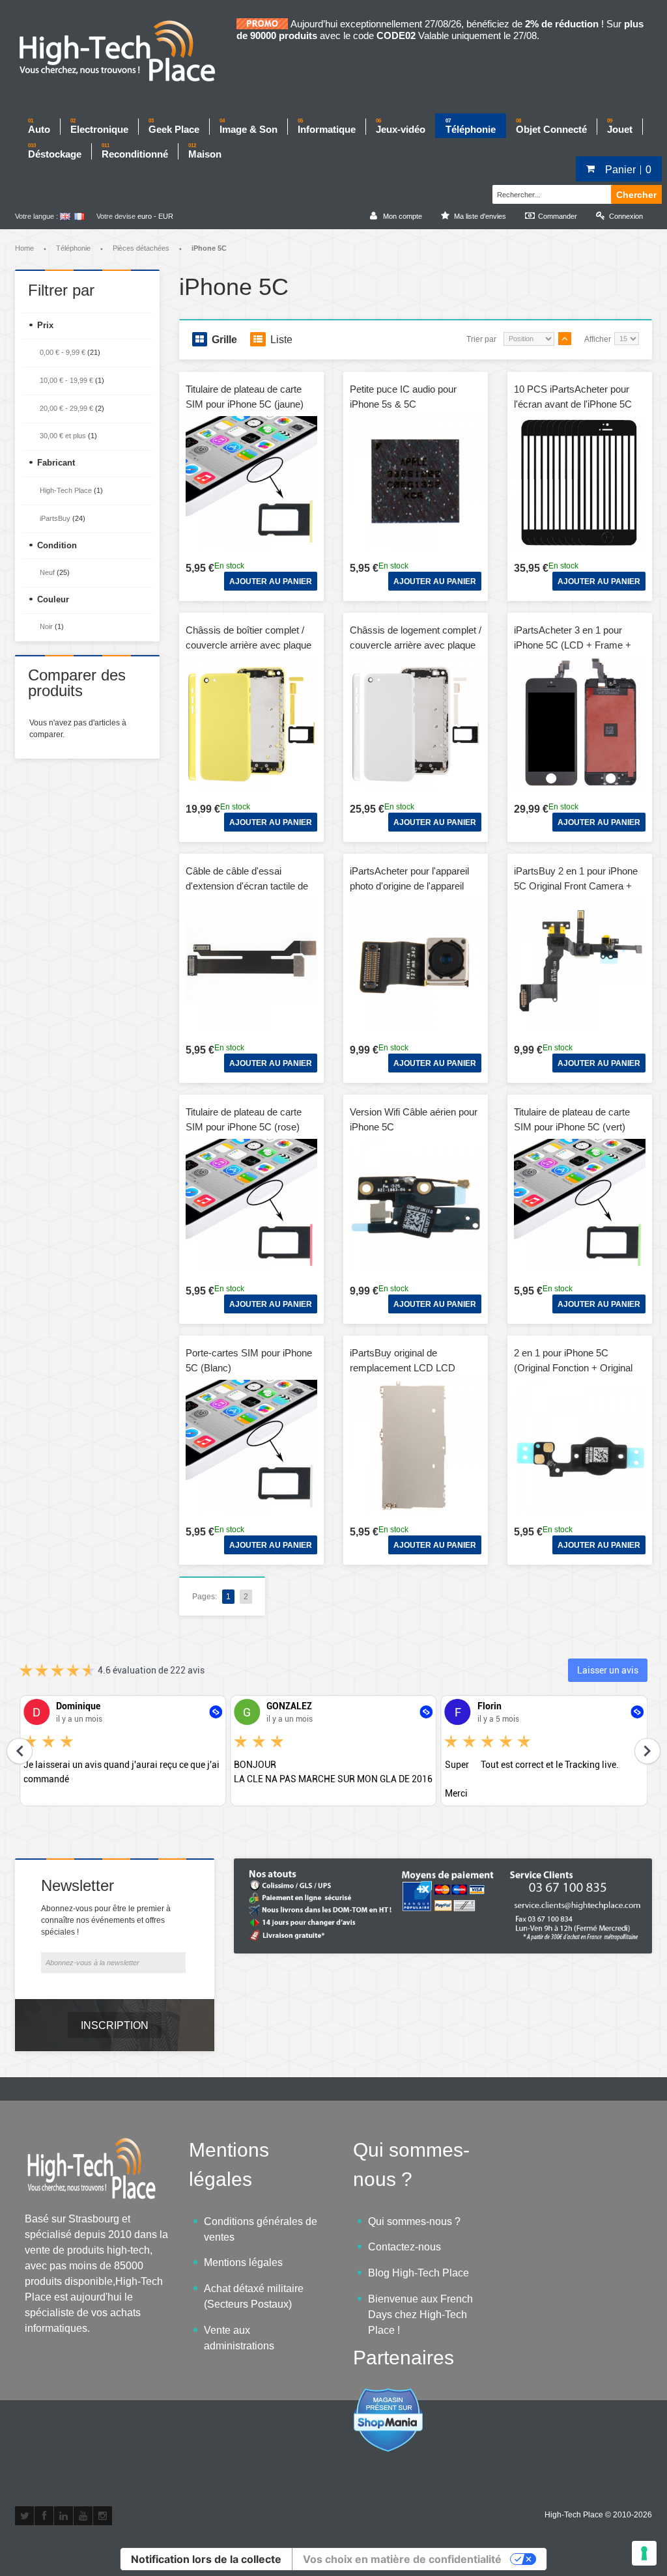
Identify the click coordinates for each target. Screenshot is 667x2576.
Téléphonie (73, 248)
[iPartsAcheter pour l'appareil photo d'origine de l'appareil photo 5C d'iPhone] (416, 964)
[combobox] (550, 193)
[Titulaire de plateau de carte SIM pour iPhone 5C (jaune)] (251, 482)
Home (24, 248)
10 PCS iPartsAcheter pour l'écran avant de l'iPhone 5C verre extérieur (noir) (573, 404)
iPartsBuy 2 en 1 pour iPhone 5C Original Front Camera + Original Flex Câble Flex (576, 886)
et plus (63, 436)
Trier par (481, 339)
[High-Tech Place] (126, 52)
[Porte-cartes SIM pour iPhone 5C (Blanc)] (251, 1446)
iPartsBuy (55, 518)
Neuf (47, 572)
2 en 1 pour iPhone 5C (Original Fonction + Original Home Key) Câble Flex (573, 1367)
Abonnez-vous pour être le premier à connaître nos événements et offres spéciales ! (106, 1920)
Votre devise (116, 216)
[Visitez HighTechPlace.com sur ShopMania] (388, 2395)
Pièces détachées (141, 248)
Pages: (205, 1597)
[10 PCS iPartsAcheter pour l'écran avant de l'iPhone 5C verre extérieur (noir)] (580, 482)
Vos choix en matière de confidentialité (402, 2559)
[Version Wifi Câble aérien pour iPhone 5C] (416, 1205)
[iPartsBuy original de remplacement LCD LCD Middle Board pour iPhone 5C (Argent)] (416, 1446)
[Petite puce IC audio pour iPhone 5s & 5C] (416, 482)
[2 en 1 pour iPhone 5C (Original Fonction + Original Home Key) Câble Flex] (580, 1446)
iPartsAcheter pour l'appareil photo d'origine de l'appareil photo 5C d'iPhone (409, 886)
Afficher (598, 339)
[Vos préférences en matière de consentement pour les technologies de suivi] (644, 2553)
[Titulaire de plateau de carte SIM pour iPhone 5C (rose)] (251, 1205)
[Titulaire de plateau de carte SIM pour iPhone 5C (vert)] (580, 1205)
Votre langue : (36, 216)
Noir (46, 626)
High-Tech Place (66, 490)
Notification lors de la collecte (206, 2559)
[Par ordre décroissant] (565, 339)
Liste (281, 340)
